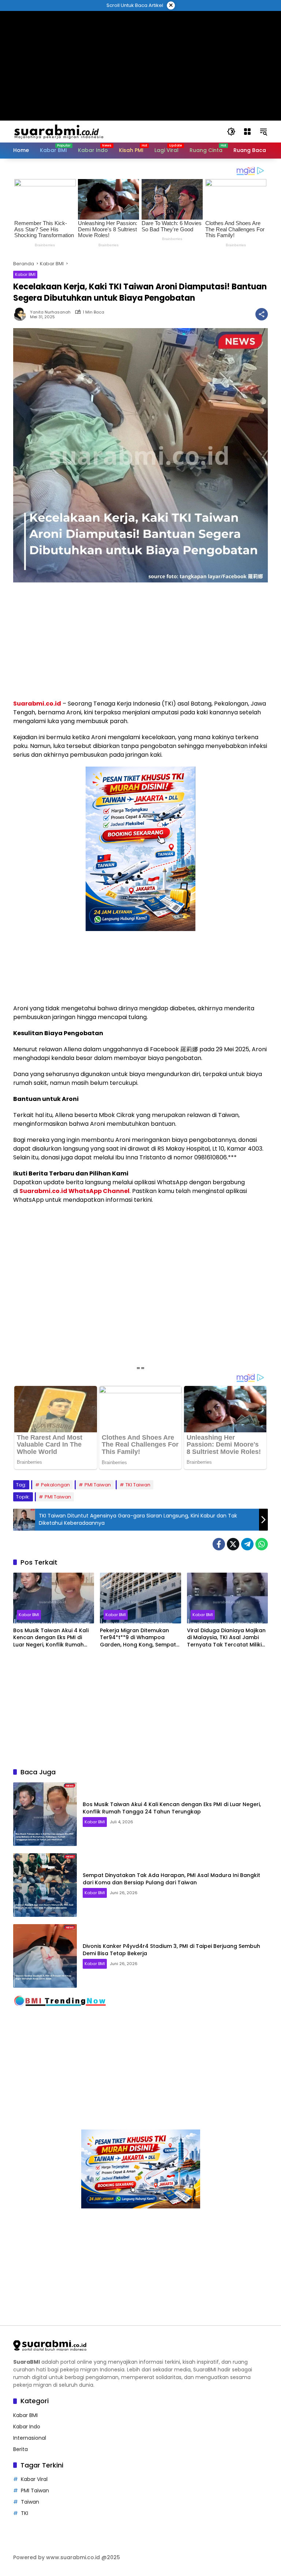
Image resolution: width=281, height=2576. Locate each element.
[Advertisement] (140, 27)
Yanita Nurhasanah (50, 312)
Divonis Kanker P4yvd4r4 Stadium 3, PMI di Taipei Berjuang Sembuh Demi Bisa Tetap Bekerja (171, 1950)
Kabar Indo (27, 2427)
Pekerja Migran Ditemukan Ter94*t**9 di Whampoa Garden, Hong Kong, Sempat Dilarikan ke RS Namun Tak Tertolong (138, 1638)
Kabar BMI (25, 274)
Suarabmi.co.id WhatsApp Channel (74, 1191)
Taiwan (30, 2502)
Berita (20, 2449)
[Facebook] (219, 1544)
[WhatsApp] (262, 1544)
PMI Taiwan (98, 1485)
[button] (231, 132)
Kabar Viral (34, 2479)
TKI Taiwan (138, 1485)
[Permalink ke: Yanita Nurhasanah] (22, 314)
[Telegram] (247, 1544)
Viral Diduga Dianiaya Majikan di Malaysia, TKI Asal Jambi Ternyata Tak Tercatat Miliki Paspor (226, 1638)
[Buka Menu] (247, 132)
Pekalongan (55, 1485)
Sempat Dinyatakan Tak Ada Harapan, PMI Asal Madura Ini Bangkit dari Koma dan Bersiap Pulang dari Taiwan (171, 1879)
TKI (25, 2513)
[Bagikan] (262, 314)
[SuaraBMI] (91, 131)
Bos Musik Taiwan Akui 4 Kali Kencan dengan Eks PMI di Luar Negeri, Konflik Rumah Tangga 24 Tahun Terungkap (53, 1638)
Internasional (30, 2438)
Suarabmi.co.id (37, 704)
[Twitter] (233, 1544)
